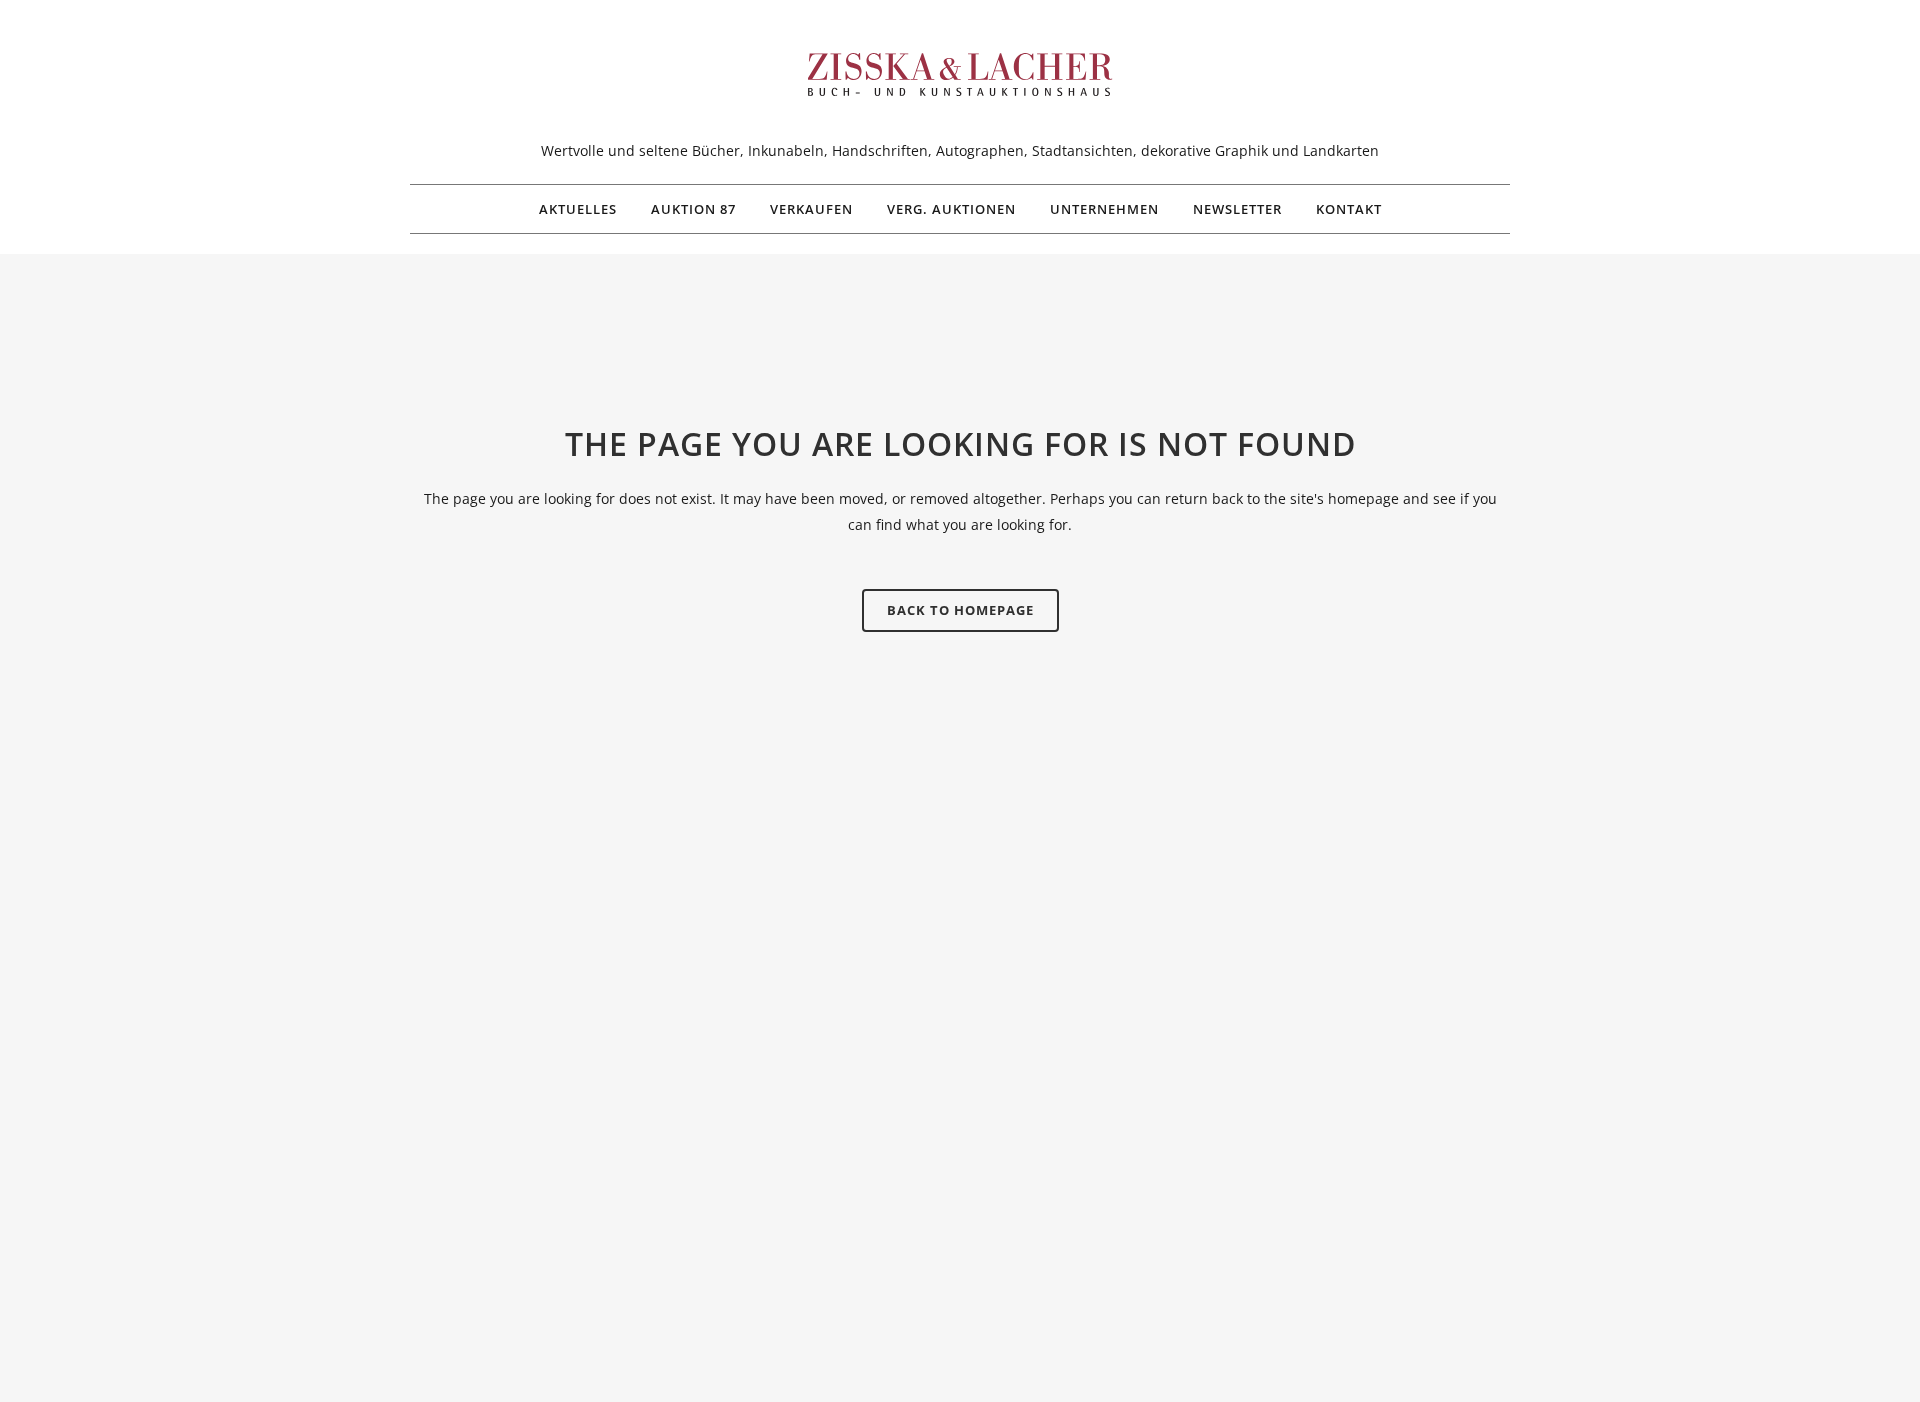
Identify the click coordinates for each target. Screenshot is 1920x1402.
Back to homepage (960, 610)
